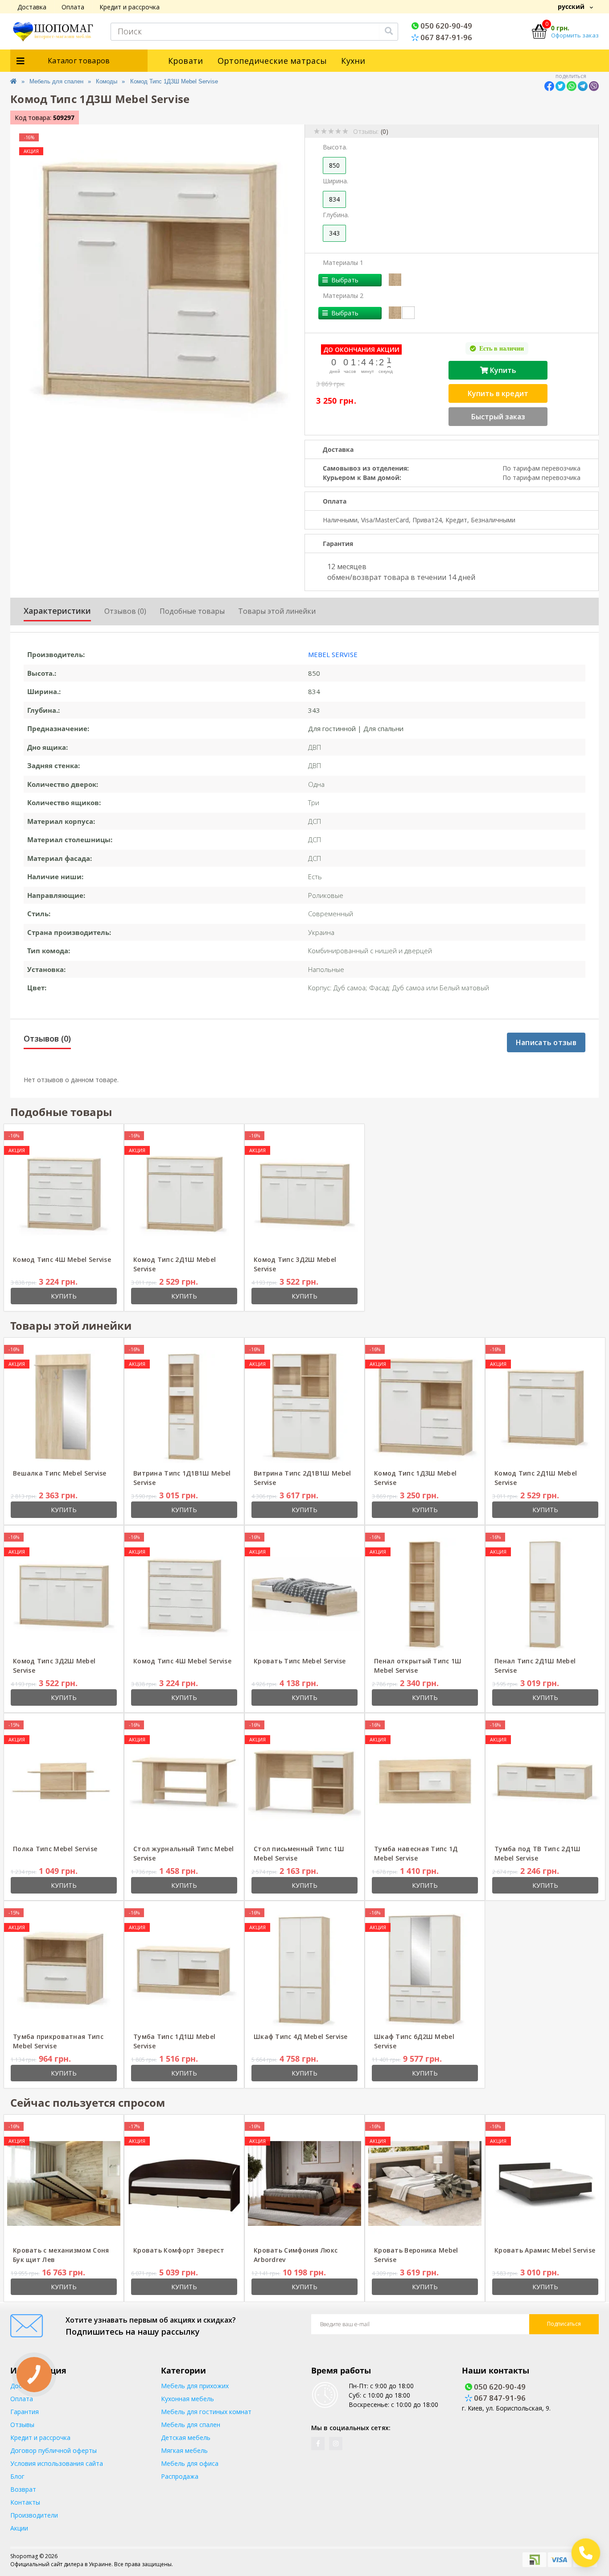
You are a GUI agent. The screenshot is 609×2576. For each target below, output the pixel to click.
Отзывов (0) (125, 611)
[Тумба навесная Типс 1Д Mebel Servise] (425, 1781)
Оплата (73, 7)
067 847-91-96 (445, 37)
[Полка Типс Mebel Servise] (64, 1781)
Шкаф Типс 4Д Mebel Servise (301, 2036)
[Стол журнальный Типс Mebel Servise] (184, 1781)
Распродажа (180, 2476)
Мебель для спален (56, 81)
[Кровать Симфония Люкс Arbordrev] (304, 2182)
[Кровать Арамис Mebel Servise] (545, 2182)
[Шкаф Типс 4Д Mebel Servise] (304, 1969)
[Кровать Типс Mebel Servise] (304, 1593)
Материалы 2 (343, 296)
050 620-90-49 (445, 26)
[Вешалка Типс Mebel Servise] (64, 1405)
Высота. (335, 147)
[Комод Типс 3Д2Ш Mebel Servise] (304, 1192)
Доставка (32, 7)
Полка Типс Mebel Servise (55, 1849)
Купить (502, 370)
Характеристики (57, 611)
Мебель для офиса (190, 2463)
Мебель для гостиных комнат (206, 2412)
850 (334, 165)
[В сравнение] (110, 1136)
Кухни (353, 61)
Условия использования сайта (57, 2463)
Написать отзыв (546, 1042)
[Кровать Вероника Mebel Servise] (425, 2182)
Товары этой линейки (277, 611)
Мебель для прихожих (195, 2386)
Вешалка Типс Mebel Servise (60, 1473)
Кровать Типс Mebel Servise (300, 1661)
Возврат (23, 2489)
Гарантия (25, 2412)
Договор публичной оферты (53, 2450)
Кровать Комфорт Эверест (179, 2250)
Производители (34, 2515)
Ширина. (335, 181)
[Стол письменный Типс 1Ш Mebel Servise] (304, 1781)
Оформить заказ (575, 35)
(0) (385, 131)
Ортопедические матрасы (272, 61)
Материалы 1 (343, 263)
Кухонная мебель (187, 2399)
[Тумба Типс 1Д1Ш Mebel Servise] (184, 1969)
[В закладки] (97, 1136)
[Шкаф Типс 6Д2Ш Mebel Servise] (425, 1969)
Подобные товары (192, 611)
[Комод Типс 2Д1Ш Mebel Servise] (184, 1192)
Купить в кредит (498, 393)
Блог (17, 2476)
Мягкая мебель (184, 2450)
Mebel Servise (333, 654)
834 (334, 199)
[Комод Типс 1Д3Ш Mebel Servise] (425, 1405)
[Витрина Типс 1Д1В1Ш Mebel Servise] (184, 1405)
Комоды (107, 81)
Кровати (186, 61)
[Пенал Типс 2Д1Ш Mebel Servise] (545, 1593)
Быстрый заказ (498, 417)
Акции (19, 2528)
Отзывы (22, 2425)
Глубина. (336, 215)
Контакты (25, 2502)
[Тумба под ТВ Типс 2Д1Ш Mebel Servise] (545, 1781)
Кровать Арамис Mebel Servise (545, 2250)
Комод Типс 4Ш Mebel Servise (62, 1259)
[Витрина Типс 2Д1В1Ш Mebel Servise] (304, 1405)
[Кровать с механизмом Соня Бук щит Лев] (64, 2182)
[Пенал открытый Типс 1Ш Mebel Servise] (425, 1593)
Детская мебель (186, 2437)
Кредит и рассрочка (130, 7)
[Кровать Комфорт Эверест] (184, 2182)
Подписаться (564, 2324)
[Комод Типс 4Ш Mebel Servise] (64, 1192)
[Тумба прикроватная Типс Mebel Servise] (64, 1969)
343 (334, 233)
